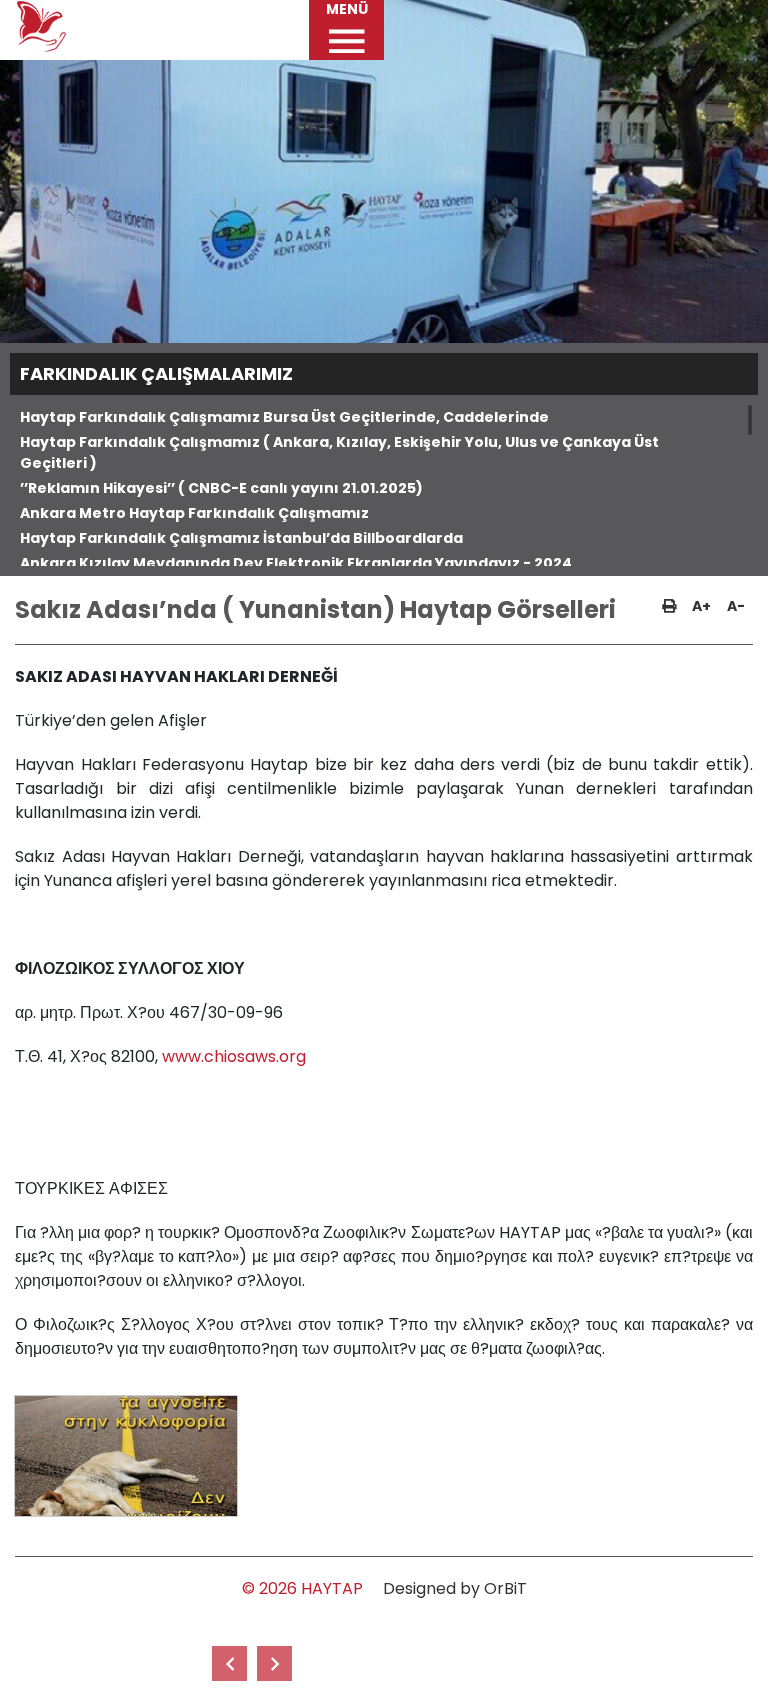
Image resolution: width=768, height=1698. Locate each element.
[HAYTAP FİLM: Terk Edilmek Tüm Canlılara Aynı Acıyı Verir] (274, 1663)
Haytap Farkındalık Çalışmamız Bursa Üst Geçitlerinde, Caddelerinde (284, 417)
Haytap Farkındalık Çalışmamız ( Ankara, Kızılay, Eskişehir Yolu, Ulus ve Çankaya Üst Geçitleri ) (339, 452)
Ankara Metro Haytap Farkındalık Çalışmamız (194, 513)
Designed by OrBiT (455, 1588)
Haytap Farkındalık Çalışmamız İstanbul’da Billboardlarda (241, 538)
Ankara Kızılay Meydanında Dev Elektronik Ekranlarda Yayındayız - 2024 (296, 563)
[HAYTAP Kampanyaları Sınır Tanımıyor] (229, 1663)
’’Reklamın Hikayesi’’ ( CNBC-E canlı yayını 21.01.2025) (221, 488)
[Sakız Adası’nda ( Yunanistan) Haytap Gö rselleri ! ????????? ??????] (125, 1456)
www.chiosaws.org (234, 1056)
